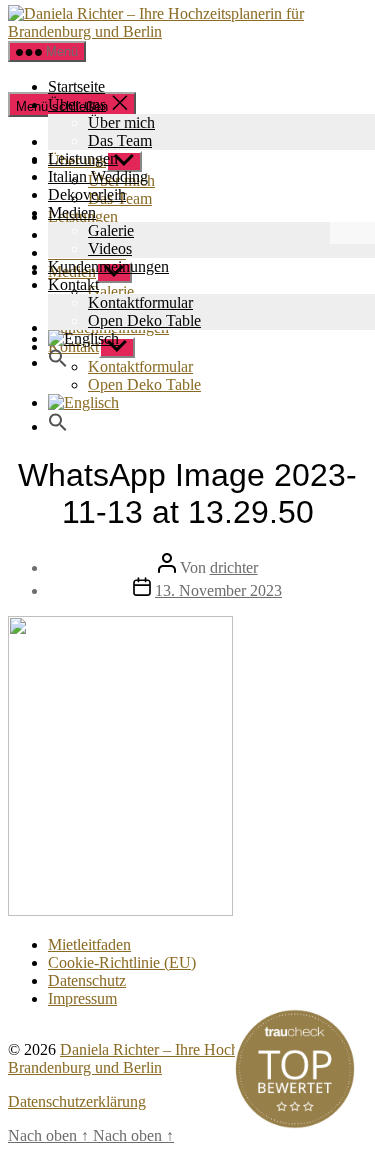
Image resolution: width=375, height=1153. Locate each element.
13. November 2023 (218, 590)
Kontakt (73, 284)
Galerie (111, 230)
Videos (110, 248)
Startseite (76, 86)
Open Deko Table (144, 320)
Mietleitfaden (89, 944)
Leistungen (83, 158)
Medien (72, 212)
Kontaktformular (140, 302)
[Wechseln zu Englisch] (207, 403)
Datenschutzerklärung (77, 1101)
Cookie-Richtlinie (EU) (122, 962)
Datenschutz (87, 980)
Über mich (121, 122)
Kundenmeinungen (108, 266)
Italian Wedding (98, 176)
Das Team (120, 140)
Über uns (77, 104)
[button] (58, 362)
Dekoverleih (87, 194)
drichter (234, 567)
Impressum (82, 998)
